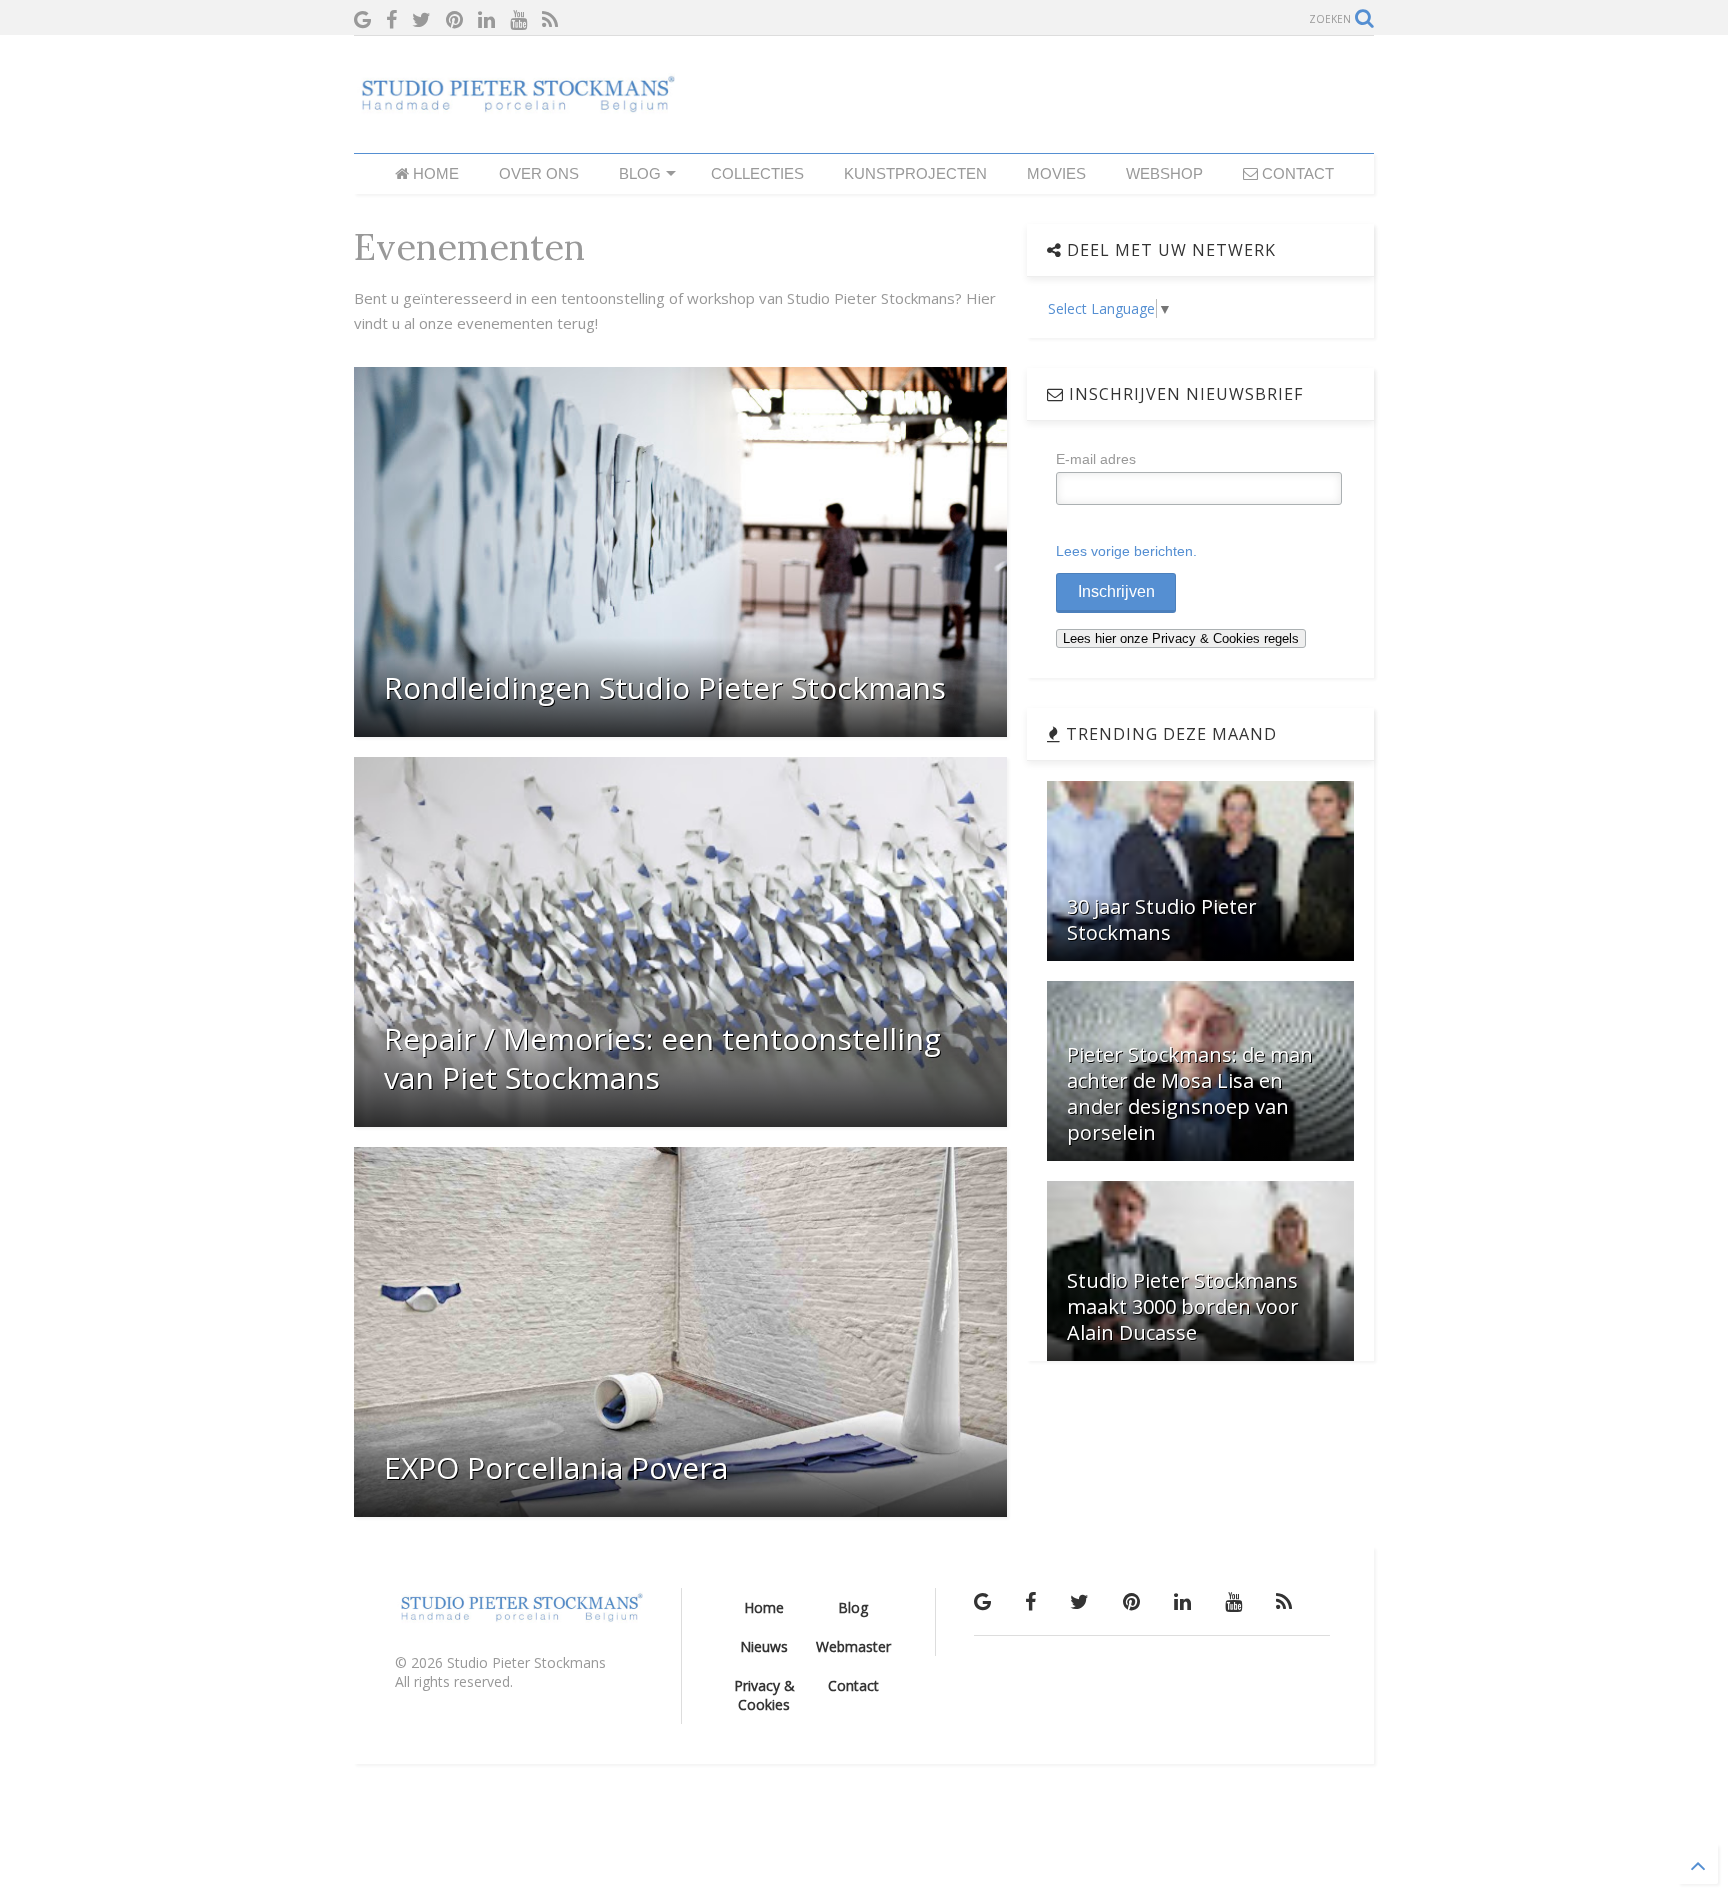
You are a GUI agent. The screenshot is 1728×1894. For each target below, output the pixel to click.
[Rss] (550, 19)
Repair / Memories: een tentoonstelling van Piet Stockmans (662, 1058)
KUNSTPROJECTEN (915, 173)
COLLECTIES (757, 173)
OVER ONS (539, 173)
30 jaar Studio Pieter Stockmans (1162, 919)
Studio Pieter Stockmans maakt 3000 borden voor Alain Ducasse (1183, 1306)
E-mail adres (1096, 459)
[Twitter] (421, 19)
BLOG (640, 173)
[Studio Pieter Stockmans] (514, 105)
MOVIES (1056, 173)
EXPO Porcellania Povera (556, 1467)
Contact (853, 1685)
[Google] (362, 19)
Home (764, 1607)
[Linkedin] (486, 19)
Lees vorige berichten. (1126, 551)
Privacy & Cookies (764, 1695)
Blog (853, 1607)
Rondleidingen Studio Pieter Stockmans (665, 687)
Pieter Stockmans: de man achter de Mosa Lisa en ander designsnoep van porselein (1190, 1093)
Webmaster (853, 1646)
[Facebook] (391, 19)
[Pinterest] (454, 19)
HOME (434, 173)
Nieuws (764, 1646)
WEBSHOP (1164, 173)
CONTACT (1296, 173)
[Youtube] (518, 19)
